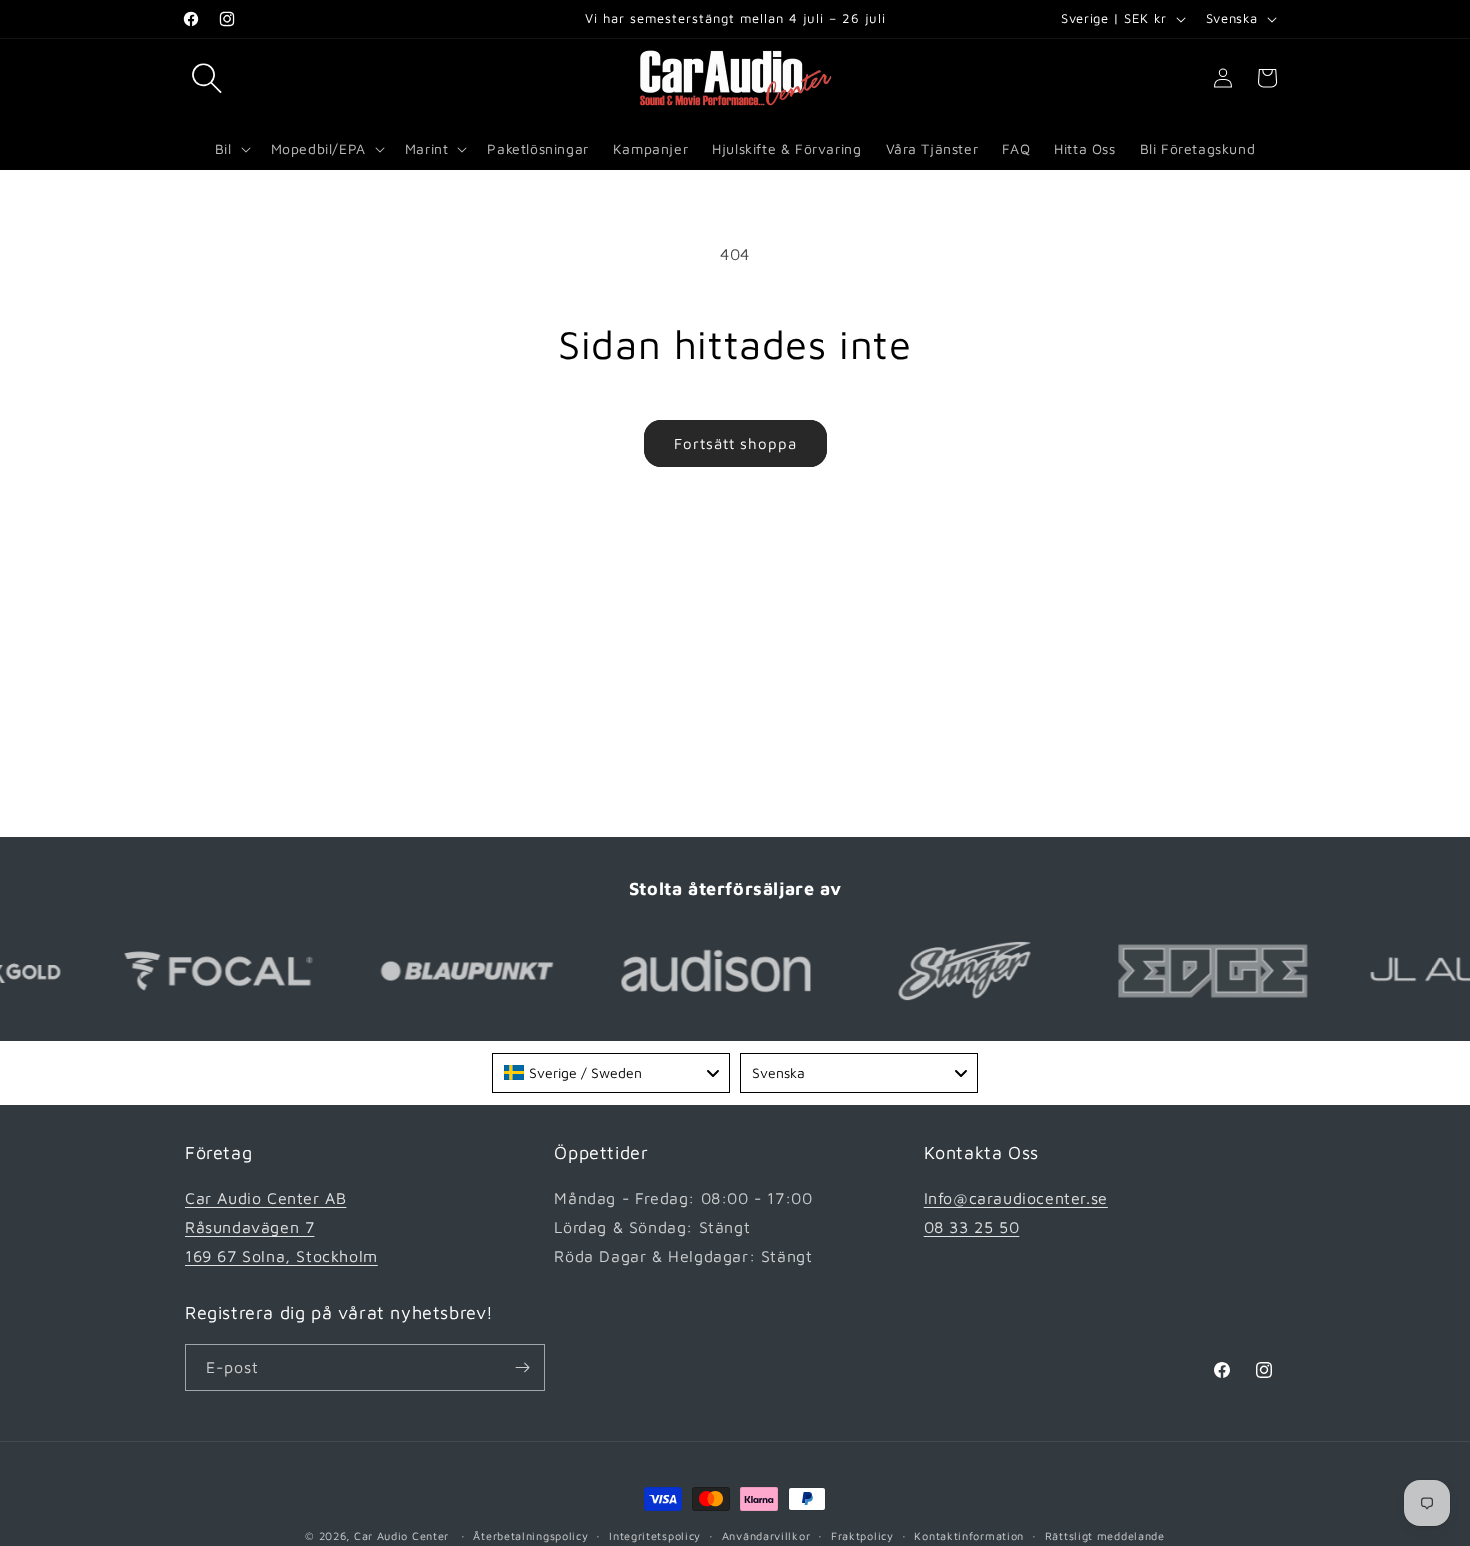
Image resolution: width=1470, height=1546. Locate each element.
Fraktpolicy (862, 1535)
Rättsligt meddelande (1105, 1535)
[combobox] (611, 1073)
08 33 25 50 (972, 1227)
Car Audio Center (401, 1535)
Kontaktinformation (969, 1535)
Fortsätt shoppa (735, 443)
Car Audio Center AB (265, 1198)
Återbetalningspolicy (530, 1535)
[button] (207, 78)
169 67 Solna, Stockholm (281, 1256)
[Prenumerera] (522, 1367)
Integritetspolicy (655, 1535)
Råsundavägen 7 (249, 1227)
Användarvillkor (766, 1535)
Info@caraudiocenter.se (1016, 1198)
